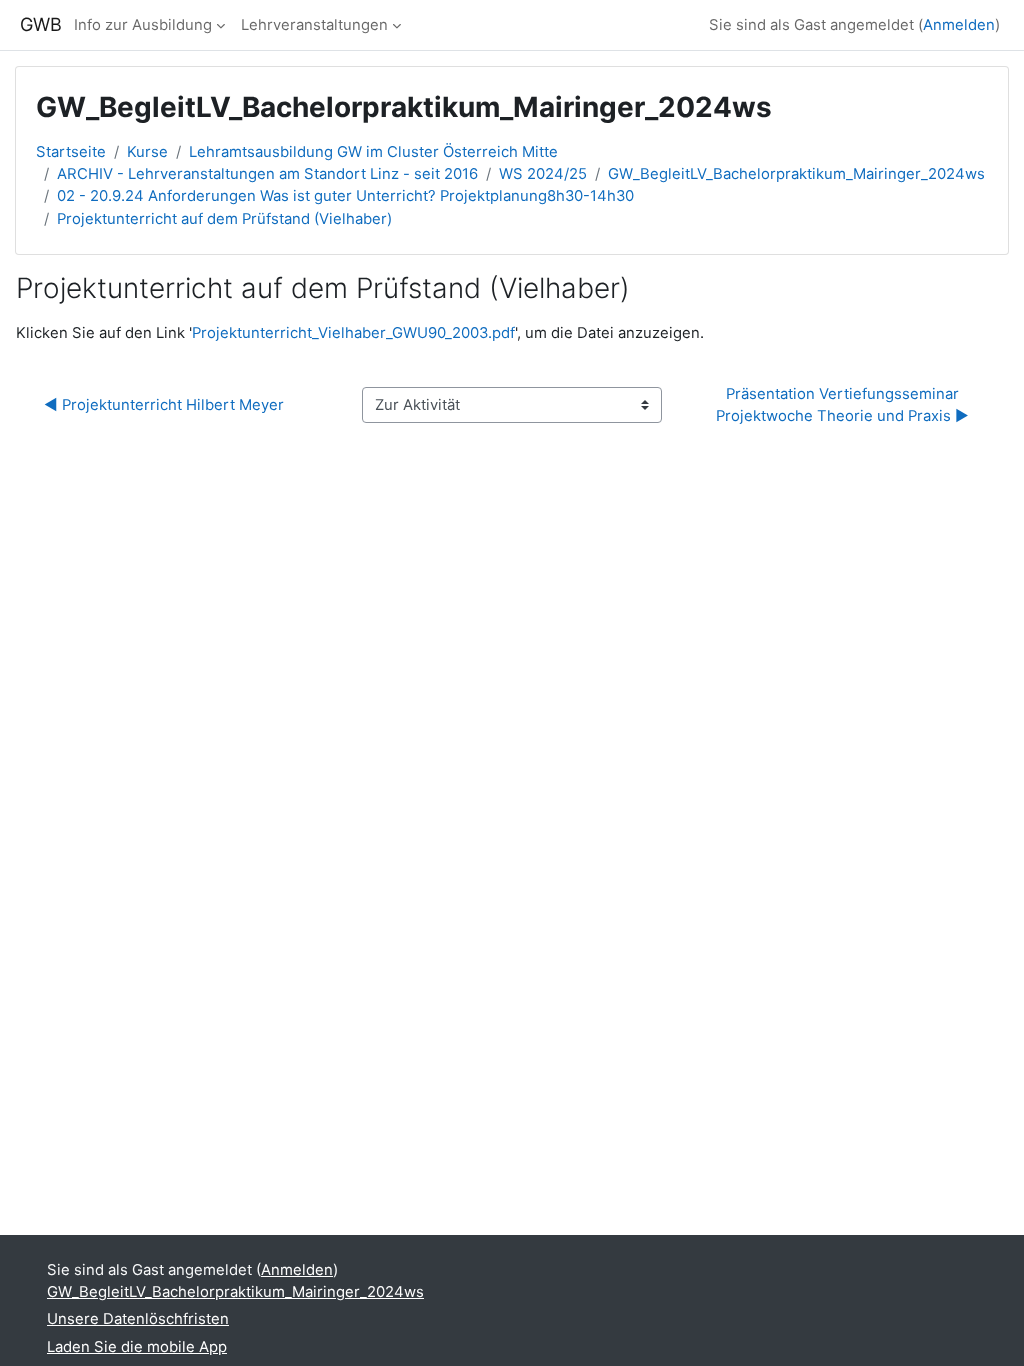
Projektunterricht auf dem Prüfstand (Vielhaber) (224, 219)
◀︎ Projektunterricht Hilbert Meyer (164, 405)
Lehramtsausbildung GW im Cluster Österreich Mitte (373, 152)
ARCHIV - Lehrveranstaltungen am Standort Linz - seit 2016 (267, 174)
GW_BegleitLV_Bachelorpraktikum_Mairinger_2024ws (796, 174)
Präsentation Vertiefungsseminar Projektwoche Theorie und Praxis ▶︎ (842, 405)
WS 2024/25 (543, 174)
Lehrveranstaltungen (314, 25)
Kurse (147, 152)
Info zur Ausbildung (143, 25)
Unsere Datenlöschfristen (138, 1319)
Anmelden (959, 25)
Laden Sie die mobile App (137, 1347)
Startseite (71, 152)
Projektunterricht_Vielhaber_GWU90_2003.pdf (353, 333)
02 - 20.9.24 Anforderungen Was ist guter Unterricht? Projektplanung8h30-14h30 (345, 196)
